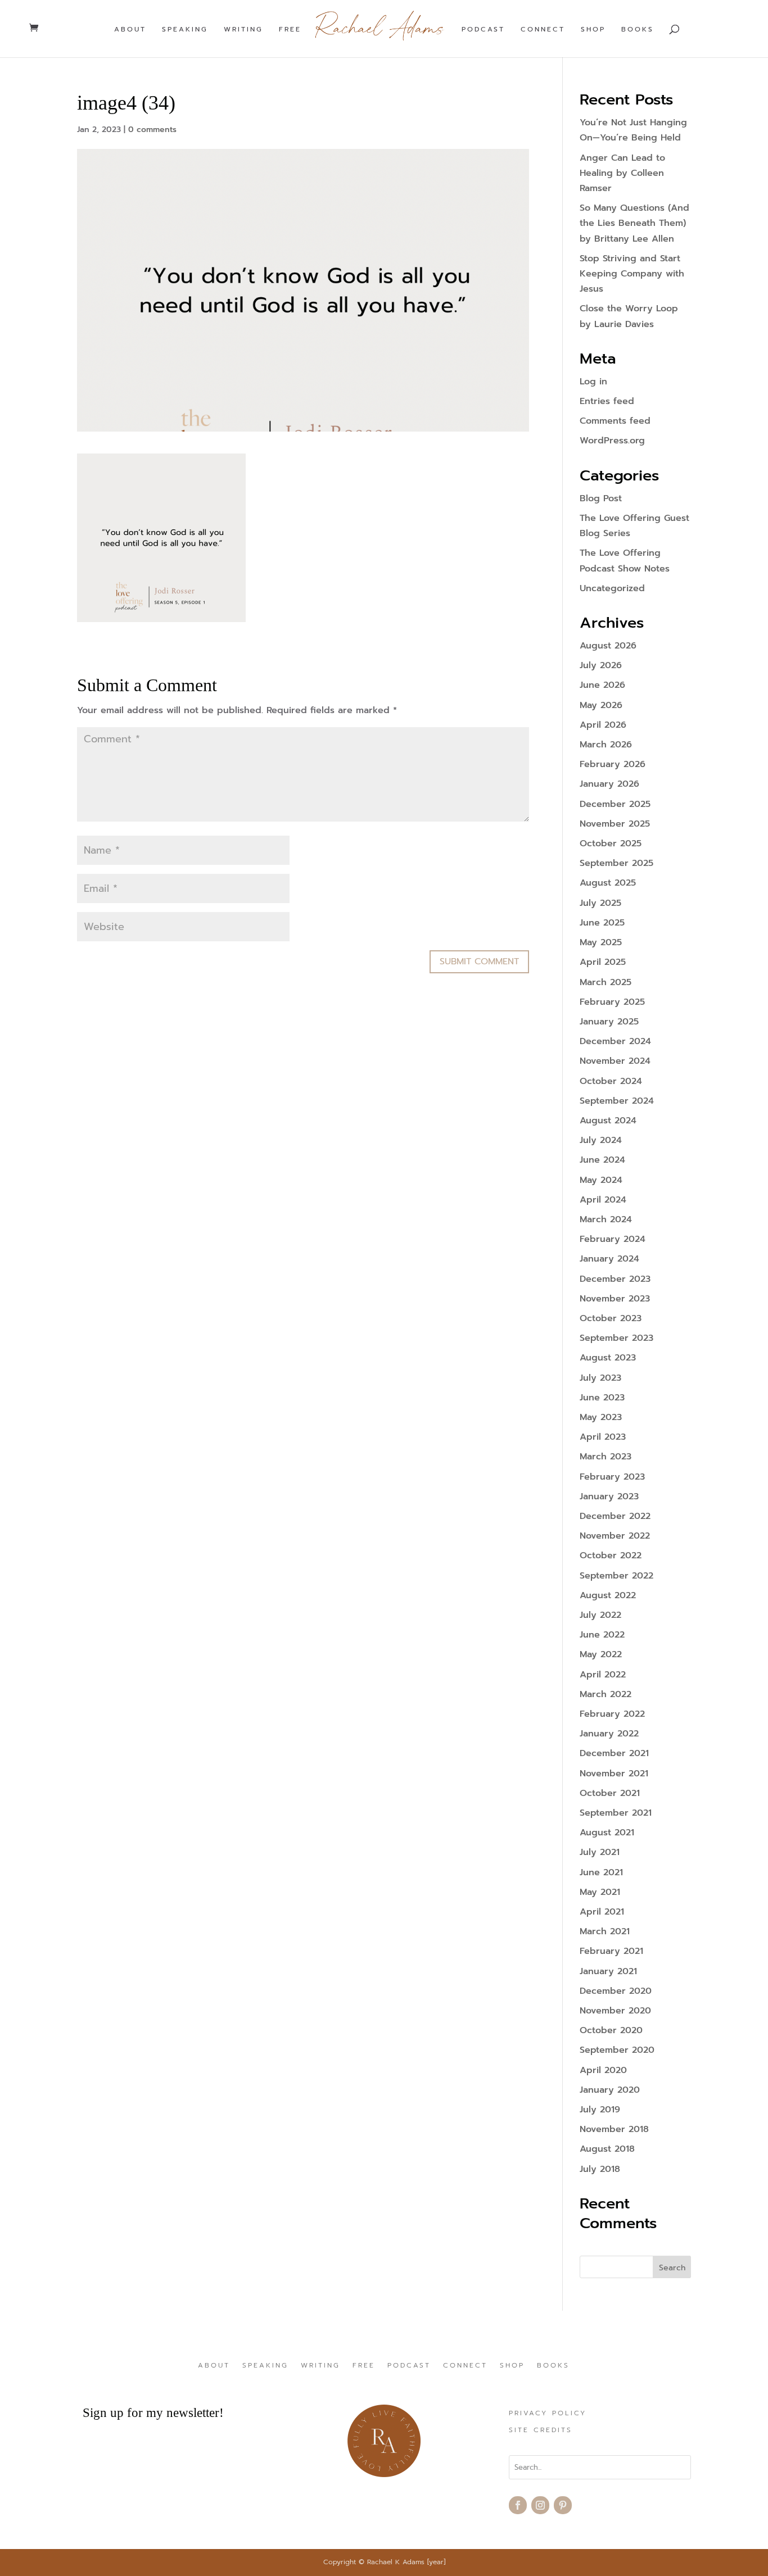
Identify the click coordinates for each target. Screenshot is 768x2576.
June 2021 (601, 1872)
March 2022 (606, 1694)
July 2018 (600, 2169)
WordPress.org (612, 441)
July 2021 (600, 1852)
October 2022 (611, 1555)
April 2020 (603, 2070)
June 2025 (602, 923)
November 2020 (615, 2011)
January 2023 (609, 1496)
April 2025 (603, 962)
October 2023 (611, 1318)
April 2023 (603, 1437)
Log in (593, 382)
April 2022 (603, 1675)
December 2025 (615, 804)
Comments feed (615, 421)
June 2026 (602, 685)
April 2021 (602, 1912)
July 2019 (600, 2110)
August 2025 (608, 883)
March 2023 (606, 1457)
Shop (593, 30)
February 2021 (611, 1951)
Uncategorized (612, 588)
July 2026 (601, 665)
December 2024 (615, 1041)
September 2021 (616, 1813)
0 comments (152, 130)
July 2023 (600, 1378)
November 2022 (615, 1536)
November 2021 (614, 1774)
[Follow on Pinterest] (563, 2505)
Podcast (483, 30)
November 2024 (615, 1061)
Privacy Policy (548, 2414)
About (130, 30)
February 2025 (612, 1002)
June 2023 (602, 1398)
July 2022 (600, 1615)
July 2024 (601, 1140)
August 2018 (607, 2149)
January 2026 (609, 784)
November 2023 (615, 1299)
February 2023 (612, 1477)
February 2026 (613, 764)
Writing (243, 30)
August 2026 (608, 646)
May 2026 (601, 705)
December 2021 (614, 1753)
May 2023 (601, 1417)
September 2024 (617, 1101)
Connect (543, 30)
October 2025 (611, 843)
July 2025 (600, 903)
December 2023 (615, 1279)
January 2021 (608, 1971)
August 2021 (607, 1833)
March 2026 (606, 745)
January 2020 (610, 2090)
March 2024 (606, 1219)
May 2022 (601, 1654)
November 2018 (614, 2129)
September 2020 (617, 2050)
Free (290, 30)
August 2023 (608, 1358)
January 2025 (609, 1022)
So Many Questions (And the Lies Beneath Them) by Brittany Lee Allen (634, 223)
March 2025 (606, 982)
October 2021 (610, 1793)
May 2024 (601, 1180)
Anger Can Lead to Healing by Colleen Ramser (622, 173)
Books (638, 30)
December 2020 (616, 1991)
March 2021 (605, 1931)
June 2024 (602, 1160)
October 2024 (611, 1081)
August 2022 (608, 1595)
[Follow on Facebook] (518, 2505)
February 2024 (613, 1239)
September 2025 (616, 863)
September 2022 (616, 1576)
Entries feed (607, 401)
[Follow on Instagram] (540, 2505)
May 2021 (600, 1892)
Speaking (185, 30)
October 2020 (611, 2030)
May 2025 (601, 942)
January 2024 (609, 1259)
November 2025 (615, 824)
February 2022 (612, 1714)
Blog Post (601, 498)
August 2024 (608, 1121)
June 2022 (602, 1635)
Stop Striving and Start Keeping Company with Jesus (632, 274)
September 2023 (616, 1338)
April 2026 (603, 725)
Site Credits (541, 2430)
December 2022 (615, 1516)
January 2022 (609, 1734)
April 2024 (603, 1200)
